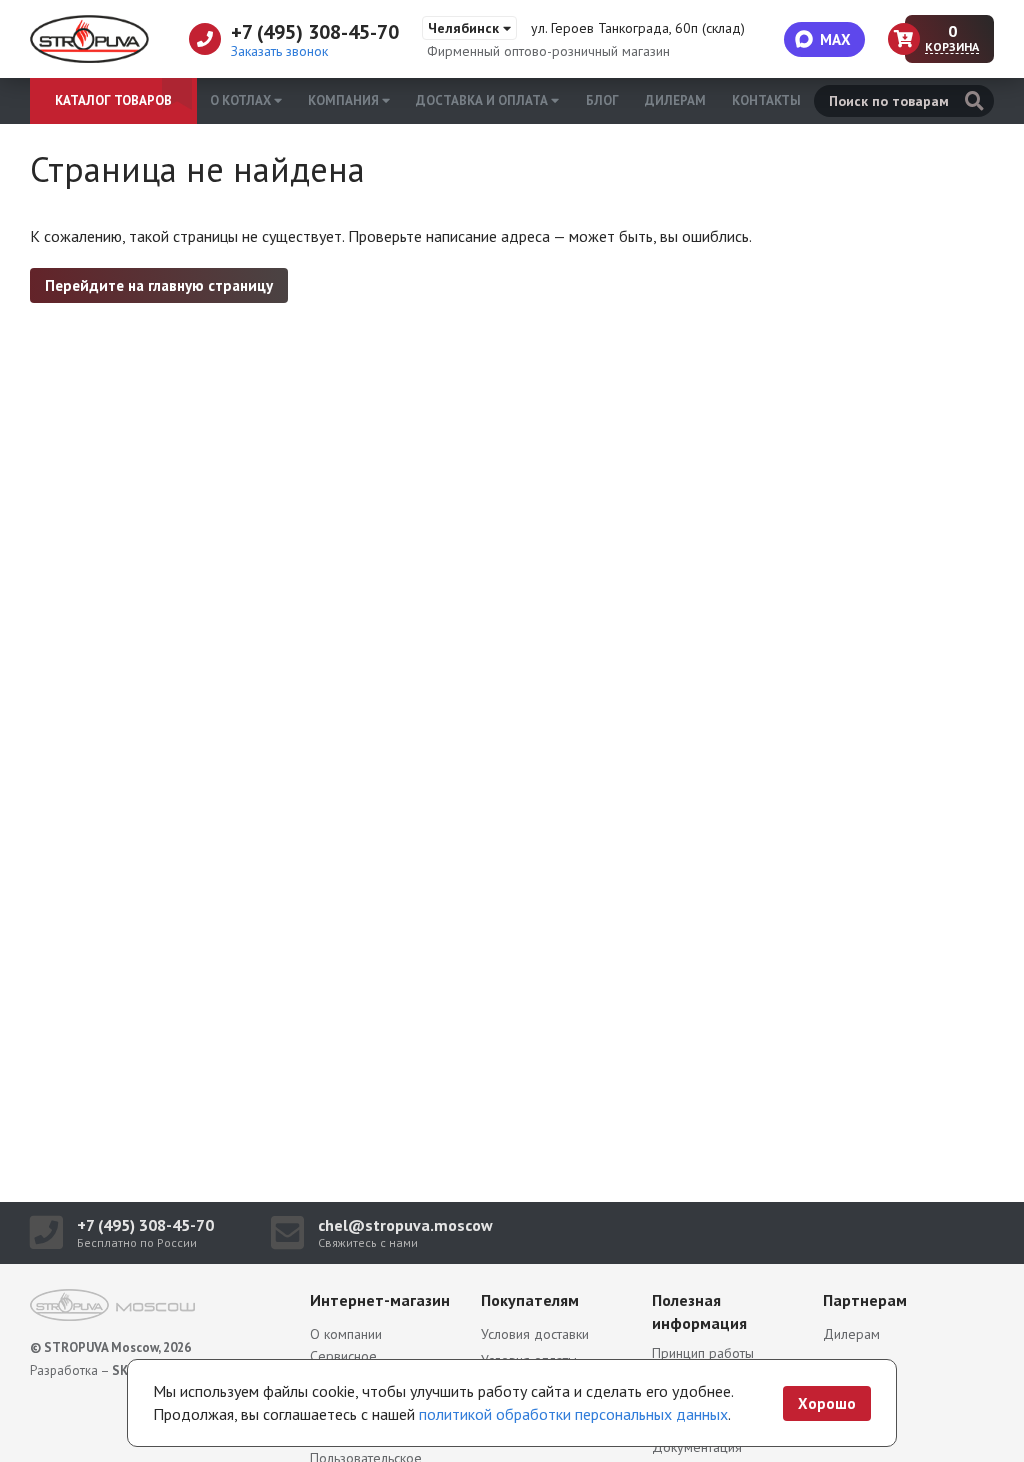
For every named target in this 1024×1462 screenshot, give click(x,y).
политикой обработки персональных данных (573, 1414)
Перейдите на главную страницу (159, 285)
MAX (835, 39)
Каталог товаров (113, 100)
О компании (346, 1334)
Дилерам (675, 100)
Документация (697, 1447)
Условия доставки (535, 1334)
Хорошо (827, 1403)
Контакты (766, 100)
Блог (602, 100)
